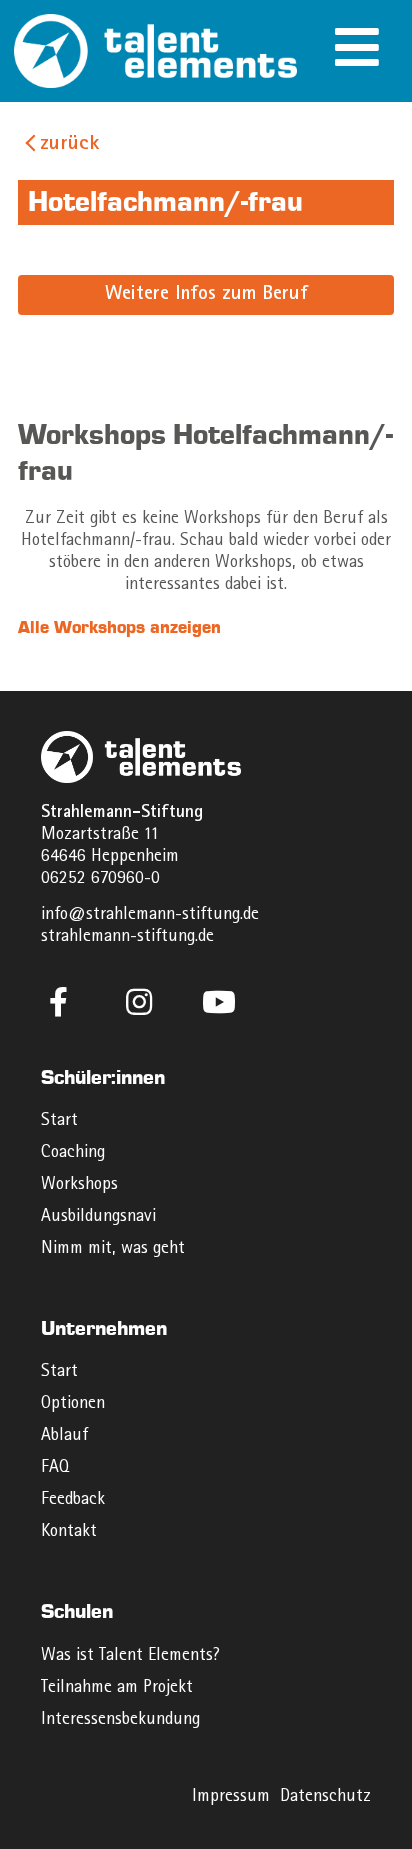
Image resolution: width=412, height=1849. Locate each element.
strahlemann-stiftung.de (127, 937)
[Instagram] (139, 1002)
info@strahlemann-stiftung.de (150, 915)
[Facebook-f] (59, 1002)
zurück (69, 145)
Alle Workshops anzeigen (119, 627)
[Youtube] (219, 1002)
